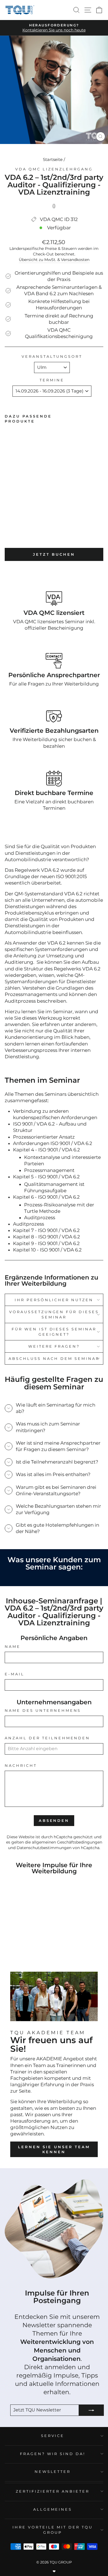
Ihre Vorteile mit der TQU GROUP (53, 2530)
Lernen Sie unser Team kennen (54, 2149)
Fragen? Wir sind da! (53, 2454)
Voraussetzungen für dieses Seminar (54, 1314)
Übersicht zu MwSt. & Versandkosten (54, 260)
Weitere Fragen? (54, 1346)
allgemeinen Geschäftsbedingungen (67, 1842)
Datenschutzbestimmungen (44, 1848)
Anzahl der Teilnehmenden (47, 1738)
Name (13, 1646)
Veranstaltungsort (52, 356)
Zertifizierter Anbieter (53, 2491)
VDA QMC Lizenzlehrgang (54, 169)
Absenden (54, 1820)
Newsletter (53, 2471)
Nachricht (21, 1765)
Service (53, 2436)
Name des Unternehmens (43, 1710)
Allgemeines (53, 2509)
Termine (52, 380)
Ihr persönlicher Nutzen (54, 1300)
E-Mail (15, 1674)
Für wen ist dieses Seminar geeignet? (54, 1332)
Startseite (53, 159)
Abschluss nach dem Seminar (54, 1358)
